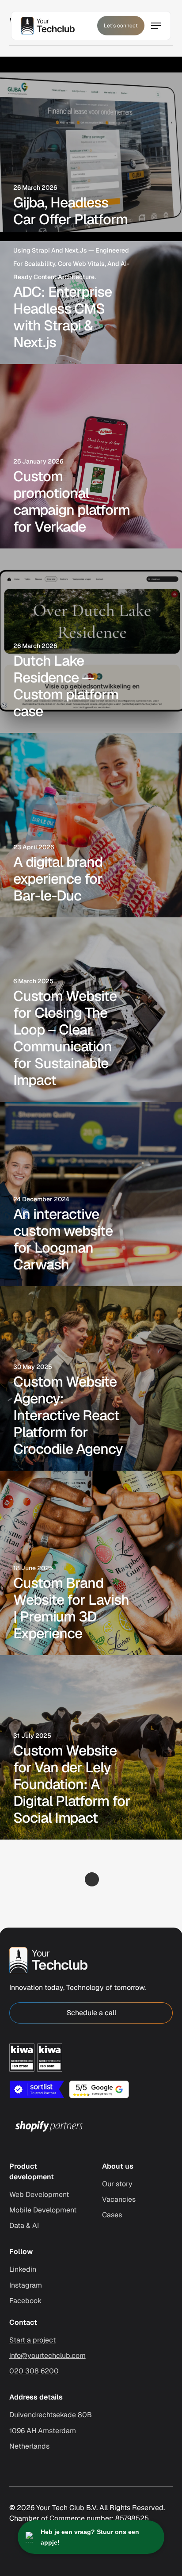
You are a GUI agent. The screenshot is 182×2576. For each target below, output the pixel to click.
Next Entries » (92, 1879)
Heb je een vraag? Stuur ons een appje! (90, 2537)
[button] (91, 2013)
